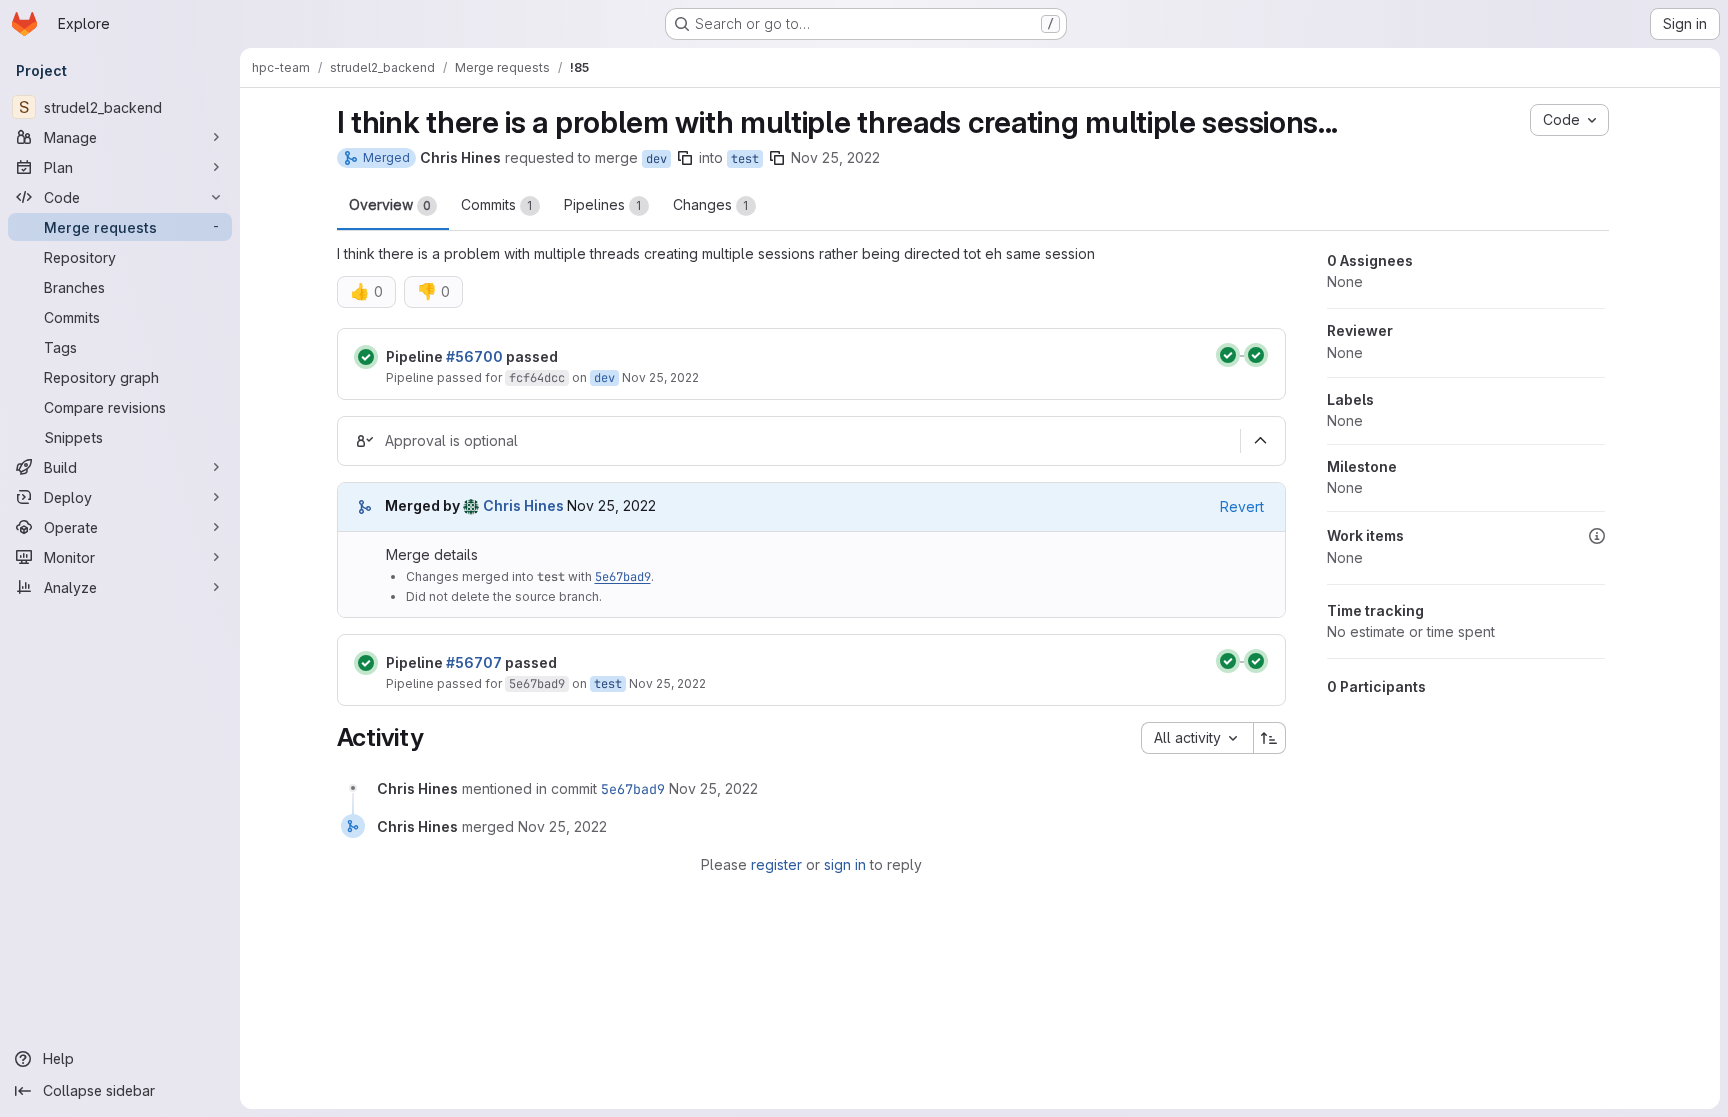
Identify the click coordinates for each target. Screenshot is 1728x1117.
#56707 (474, 662)
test (745, 159)
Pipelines (603, 204)
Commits (497, 204)
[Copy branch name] (685, 158)
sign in (845, 864)
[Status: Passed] (366, 357)
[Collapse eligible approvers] (1261, 441)
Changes (711, 204)
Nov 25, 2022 (835, 157)
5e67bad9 (623, 577)
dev (656, 159)
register (776, 864)
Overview (390, 204)
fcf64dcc (537, 378)
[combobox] (1197, 738)
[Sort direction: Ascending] (1270, 738)
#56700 (474, 356)
